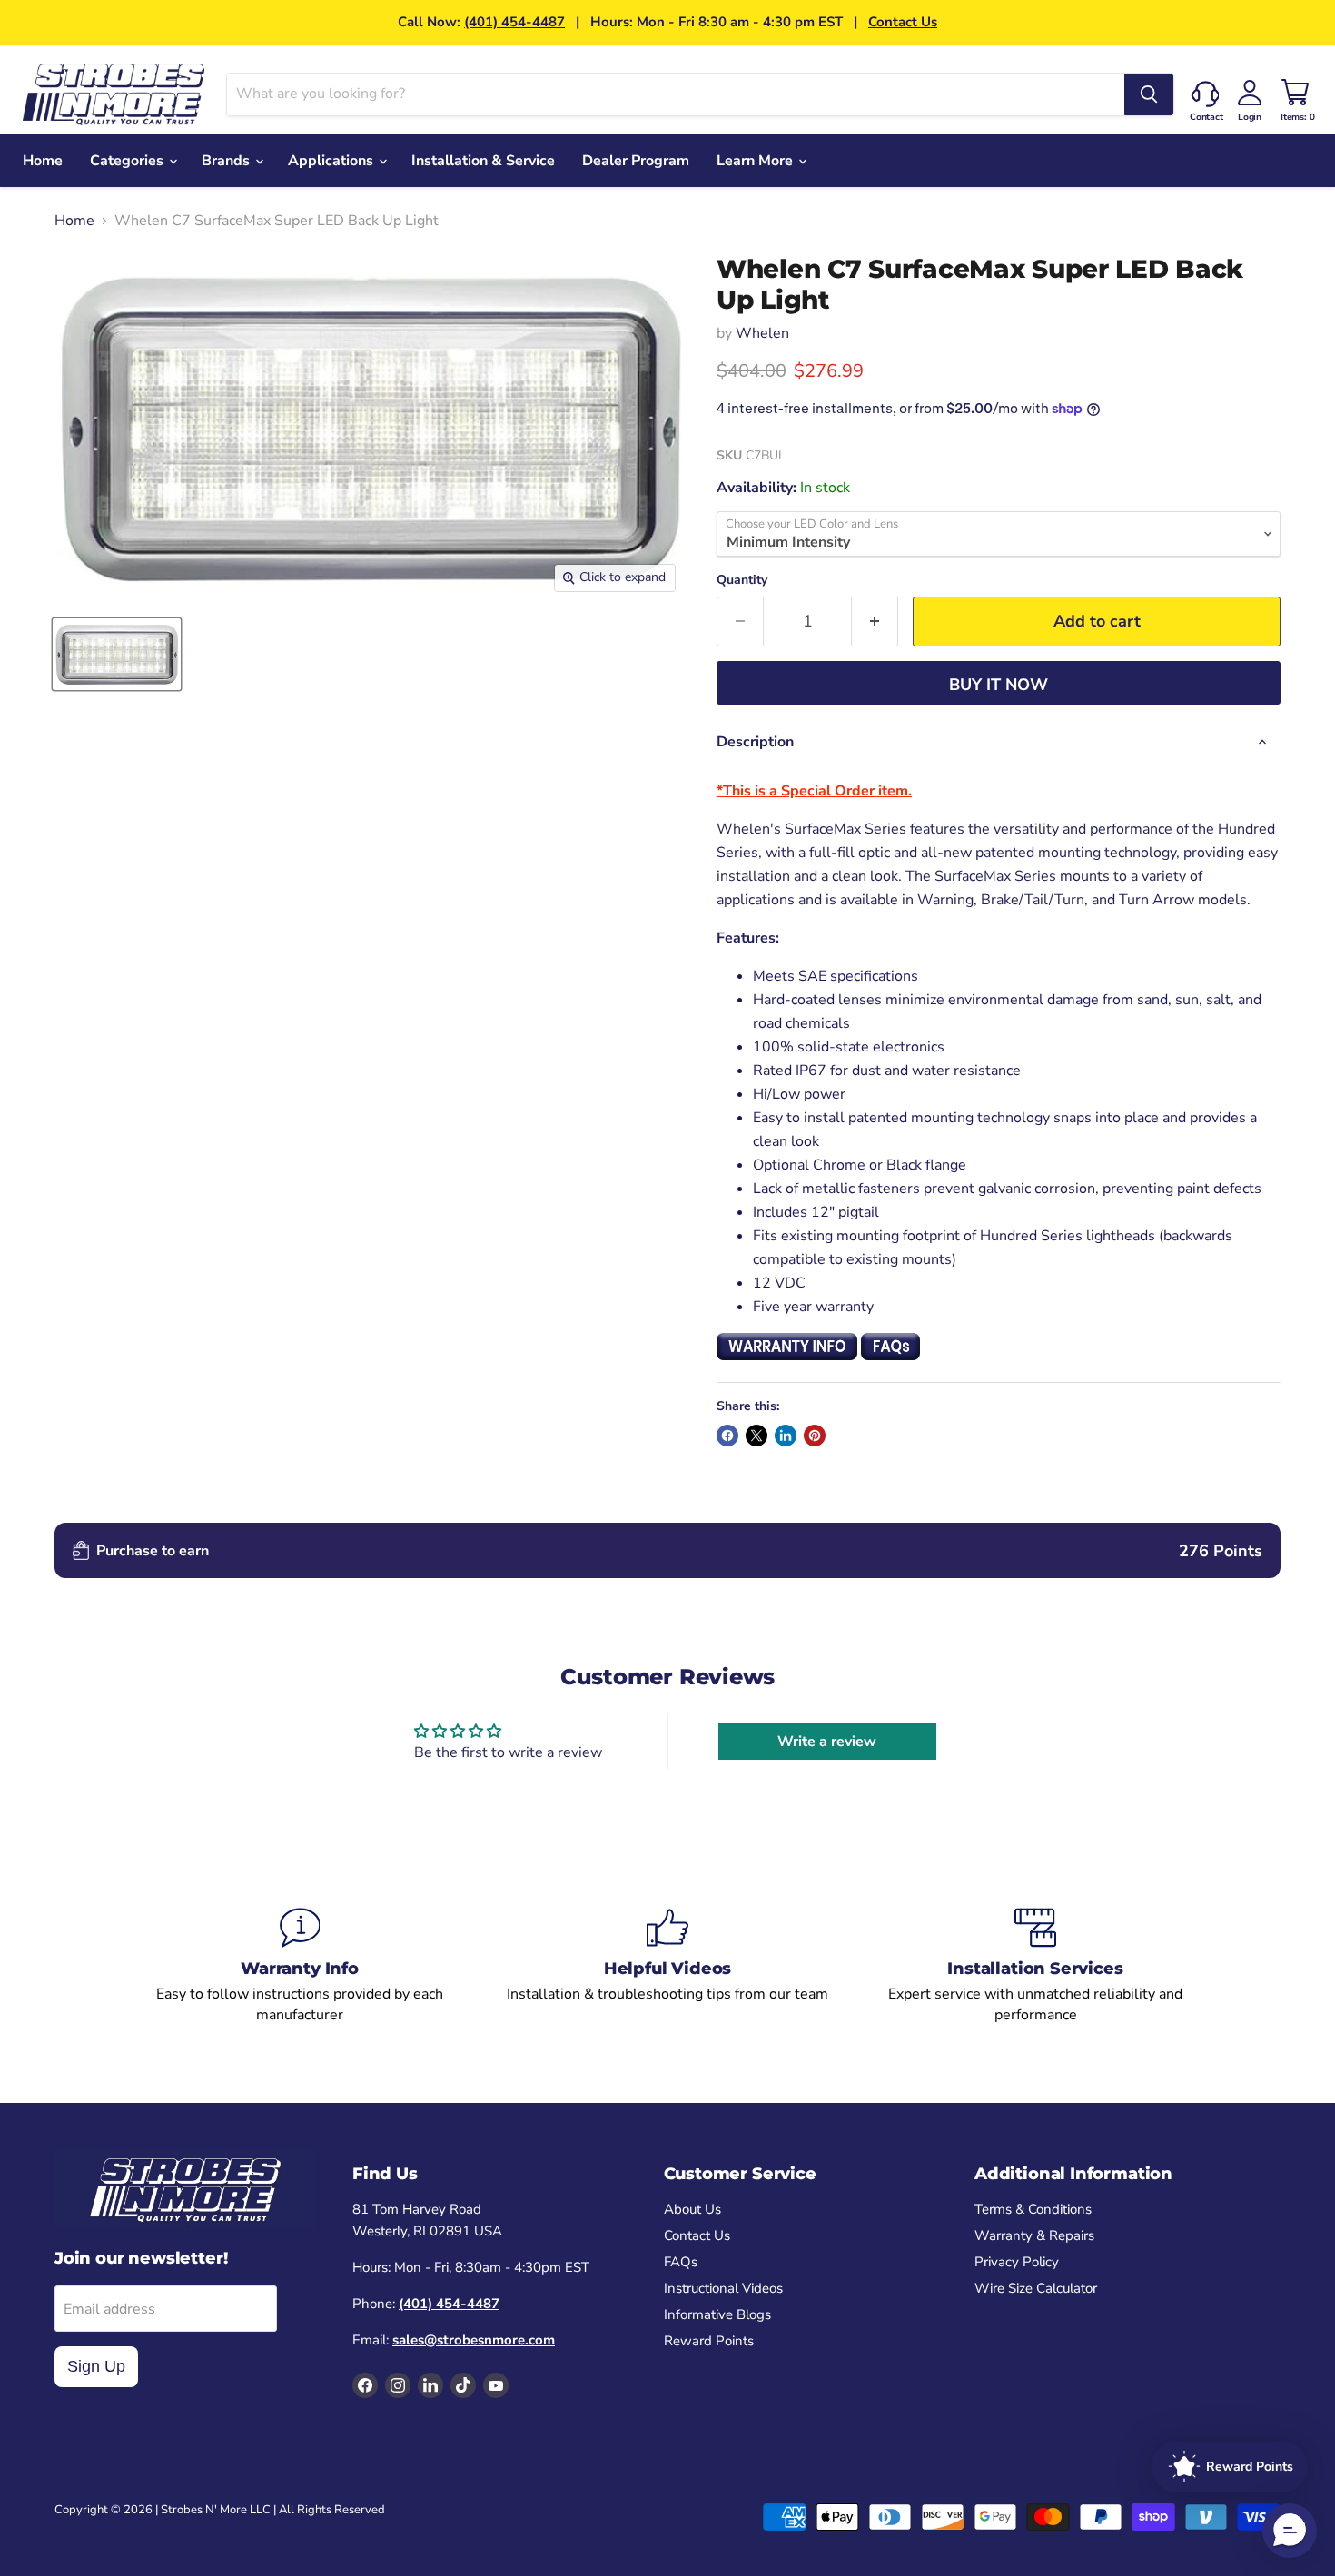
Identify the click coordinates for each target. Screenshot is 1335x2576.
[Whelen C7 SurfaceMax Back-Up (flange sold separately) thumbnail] (117, 654)
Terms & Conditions (1033, 2209)
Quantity (742, 580)
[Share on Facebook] (727, 1436)
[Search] (1149, 94)
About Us (692, 2209)
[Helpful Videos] (668, 1966)
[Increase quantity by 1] (875, 622)
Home (43, 161)
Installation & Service (483, 161)
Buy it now (999, 685)
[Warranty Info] (300, 1966)
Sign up (96, 2366)
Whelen (762, 333)
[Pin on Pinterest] (815, 1436)
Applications (332, 161)
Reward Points (709, 2341)
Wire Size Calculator (1036, 2288)
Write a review (827, 1742)
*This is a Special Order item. (814, 791)
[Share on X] (756, 1436)
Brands (227, 161)
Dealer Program (636, 161)
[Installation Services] (1036, 1966)
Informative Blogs (717, 2314)
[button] (1290, 2531)
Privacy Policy (1017, 2262)
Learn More (756, 161)
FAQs (681, 2262)
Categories (129, 161)
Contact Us (903, 22)
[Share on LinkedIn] (786, 1436)
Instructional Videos (723, 2288)
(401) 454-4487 (514, 22)
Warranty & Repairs (1034, 2235)
